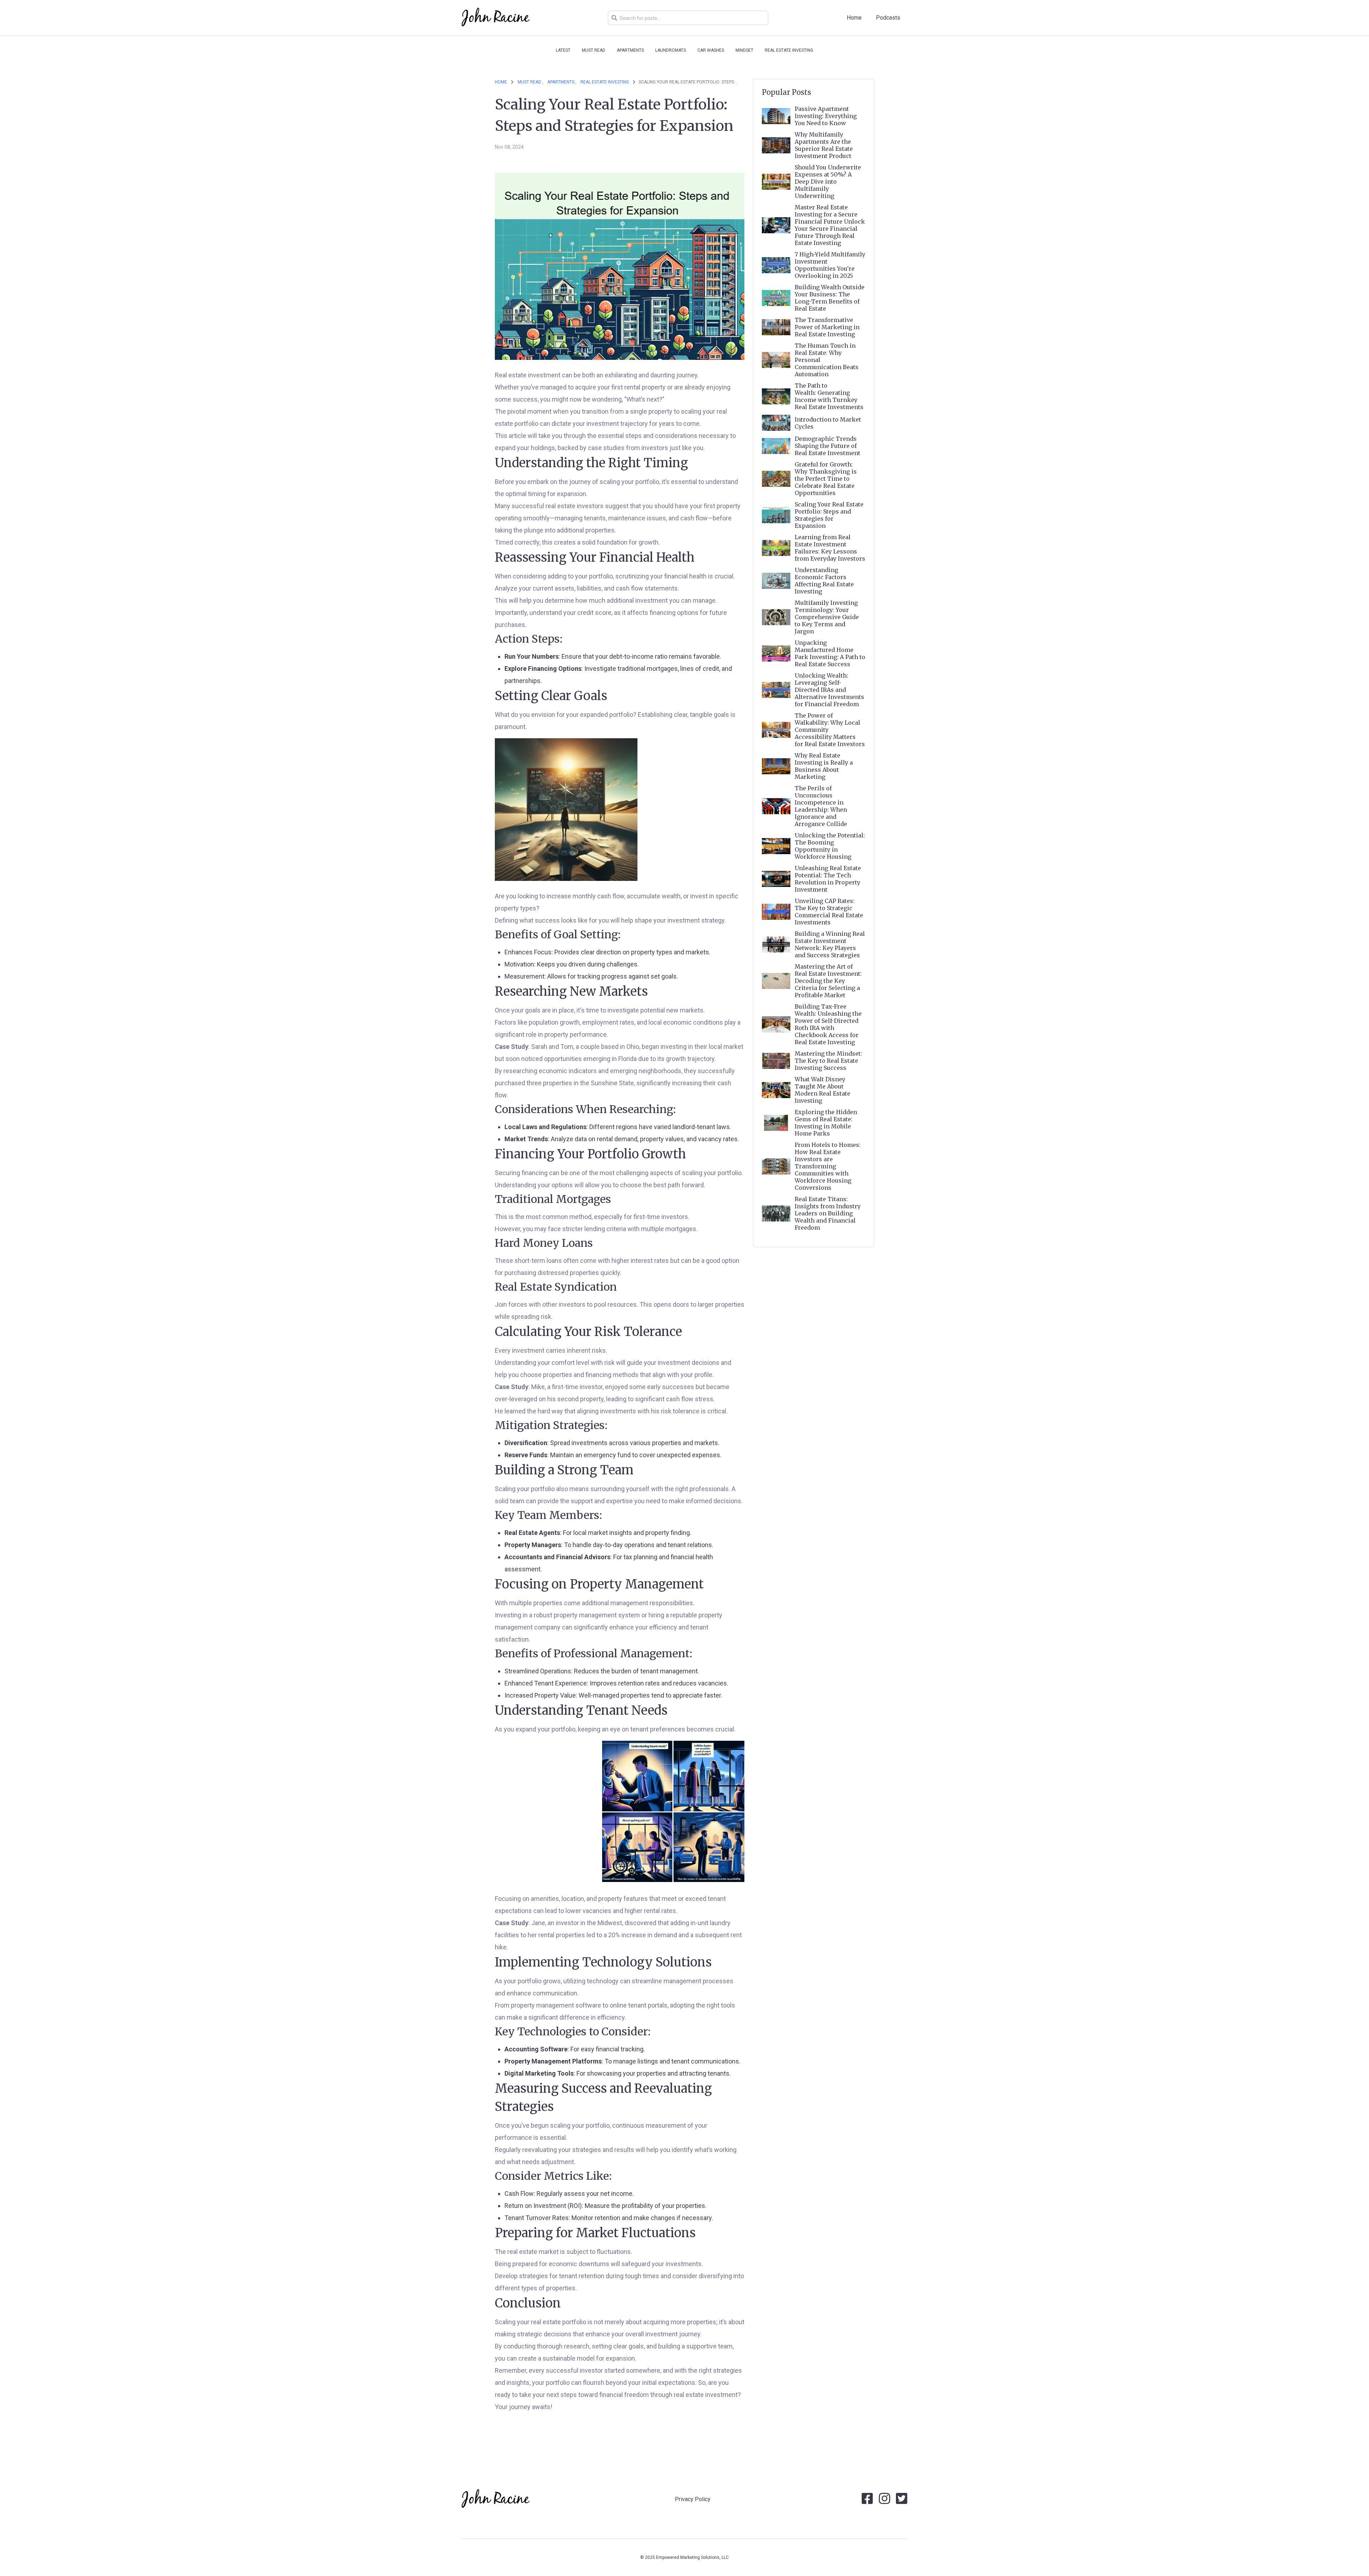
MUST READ (594, 50)
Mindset (744, 50)
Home (854, 18)
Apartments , (562, 82)
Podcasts (888, 18)
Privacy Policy (693, 2499)
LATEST (563, 50)
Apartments (630, 50)
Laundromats (671, 50)
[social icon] (867, 2501)
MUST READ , (530, 82)
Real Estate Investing (789, 50)
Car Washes (711, 50)
